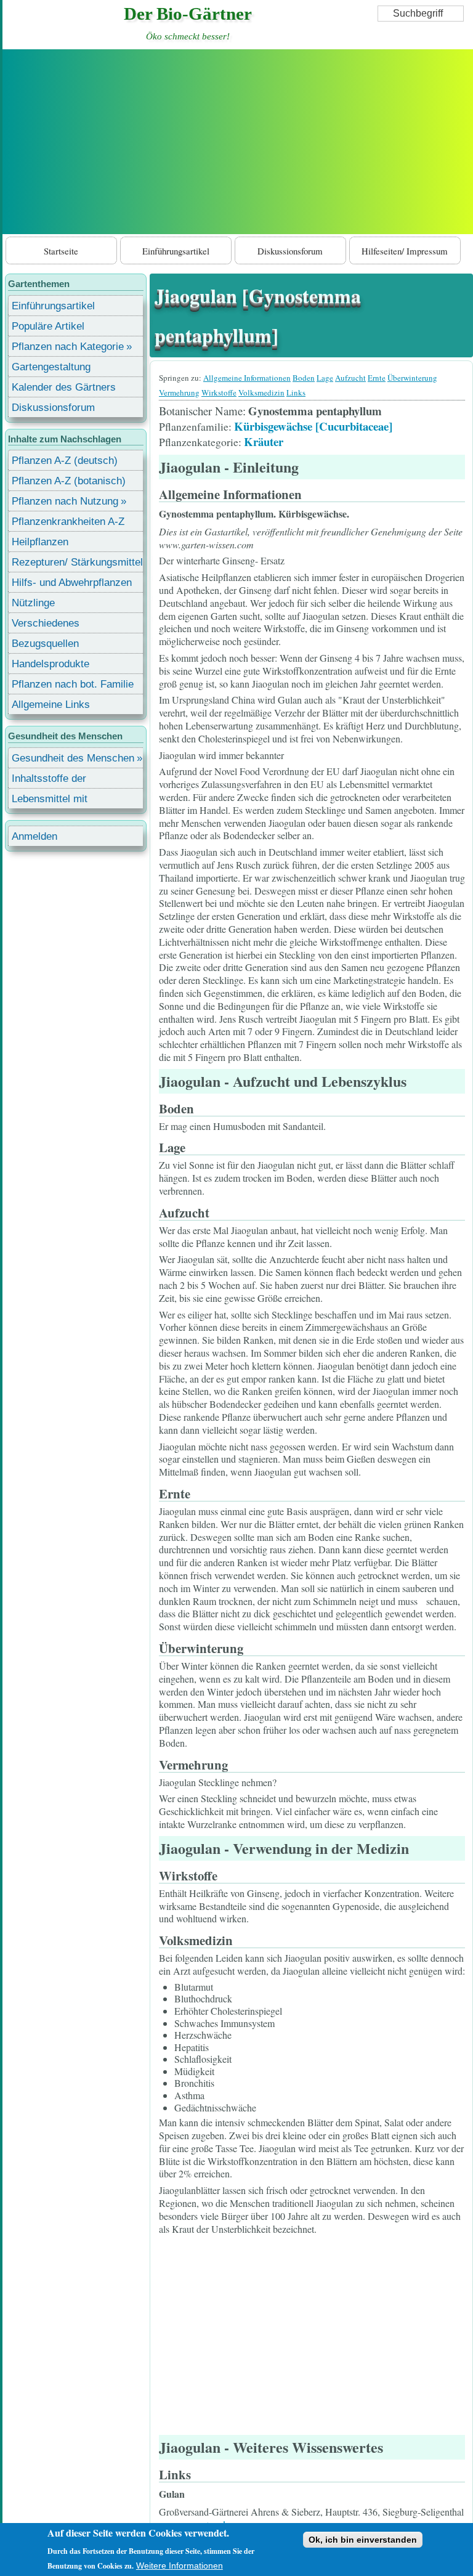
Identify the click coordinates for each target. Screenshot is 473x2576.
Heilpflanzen (40, 542)
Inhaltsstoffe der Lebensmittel (49, 780)
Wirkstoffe (219, 392)
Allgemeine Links (51, 705)
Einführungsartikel (176, 251)
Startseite (61, 251)
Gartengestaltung (51, 367)
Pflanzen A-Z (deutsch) (65, 461)
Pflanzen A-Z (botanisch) (69, 481)
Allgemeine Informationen (247, 378)
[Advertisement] (238, 142)
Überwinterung (412, 378)
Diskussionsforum (290, 251)
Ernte (377, 378)
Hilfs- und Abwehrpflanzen (72, 583)
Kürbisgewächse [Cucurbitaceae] (313, 426)
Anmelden (34, 836)
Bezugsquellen (45, 644)
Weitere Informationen (180, 2566)
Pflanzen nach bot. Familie (73, 684)
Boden (304, 378)
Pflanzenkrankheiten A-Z (68, 522)
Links (296, 392)
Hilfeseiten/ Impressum (405, 251)
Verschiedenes (46, 623)
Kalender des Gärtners (64, 387)
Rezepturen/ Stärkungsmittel (77, 562)
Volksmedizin (261, 392)
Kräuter (264, 441)
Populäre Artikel (48, 326)
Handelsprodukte (51, 664)
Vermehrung (179, 392)
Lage (325, 378)
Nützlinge (33, 603)
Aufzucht (350, 378)
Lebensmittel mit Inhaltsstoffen (50, 801)
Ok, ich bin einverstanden (363, 2540)
